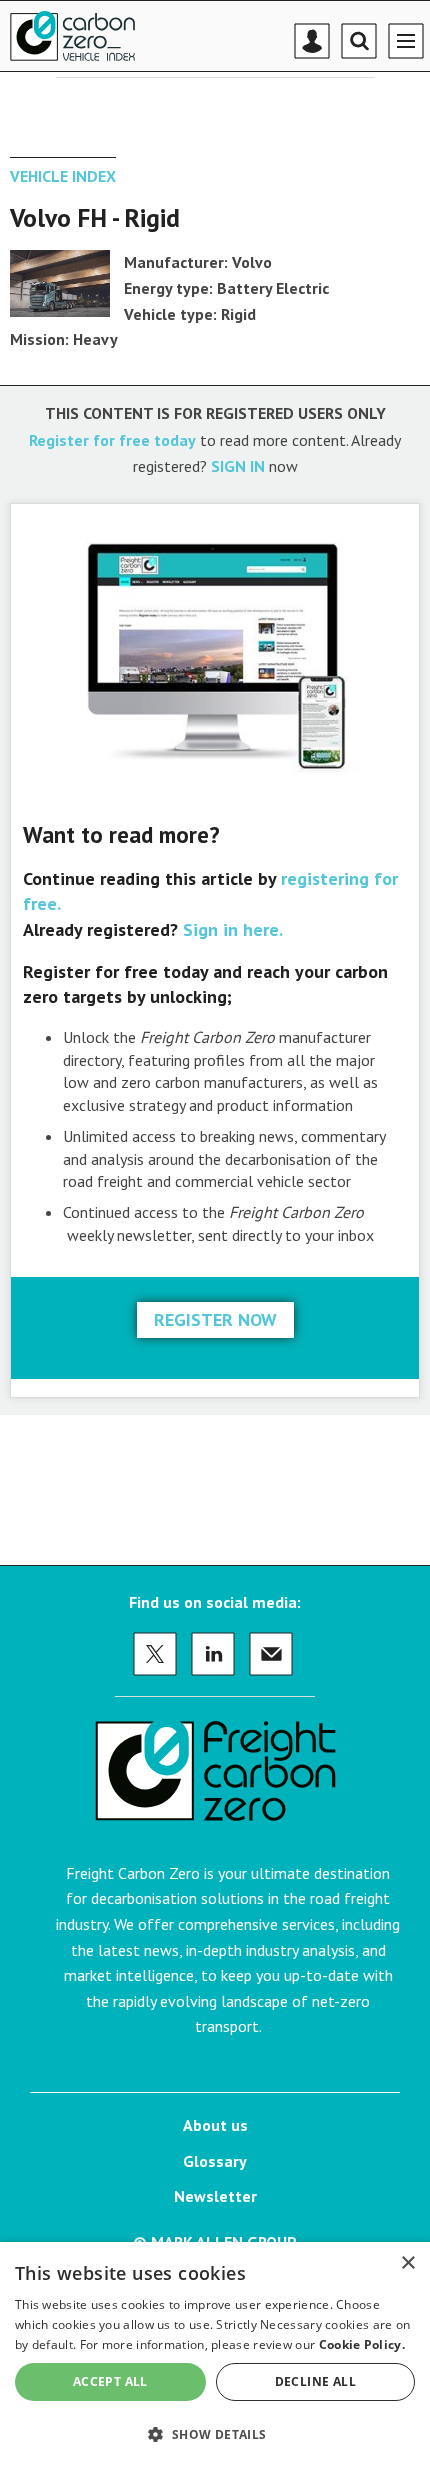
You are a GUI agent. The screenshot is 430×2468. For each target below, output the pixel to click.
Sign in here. (233, 929)
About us (215, 2125)
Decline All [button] (315, 2381)
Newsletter (215, 2196)
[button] (215, 2433)
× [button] (407, 2263)
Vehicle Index (63, 176)
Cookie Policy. (362, 2344)
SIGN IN (238, 466)
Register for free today (112, 440)
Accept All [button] (110, 2381)
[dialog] (215, 2355)
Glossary (215, 2161)
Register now (215, 1319)
